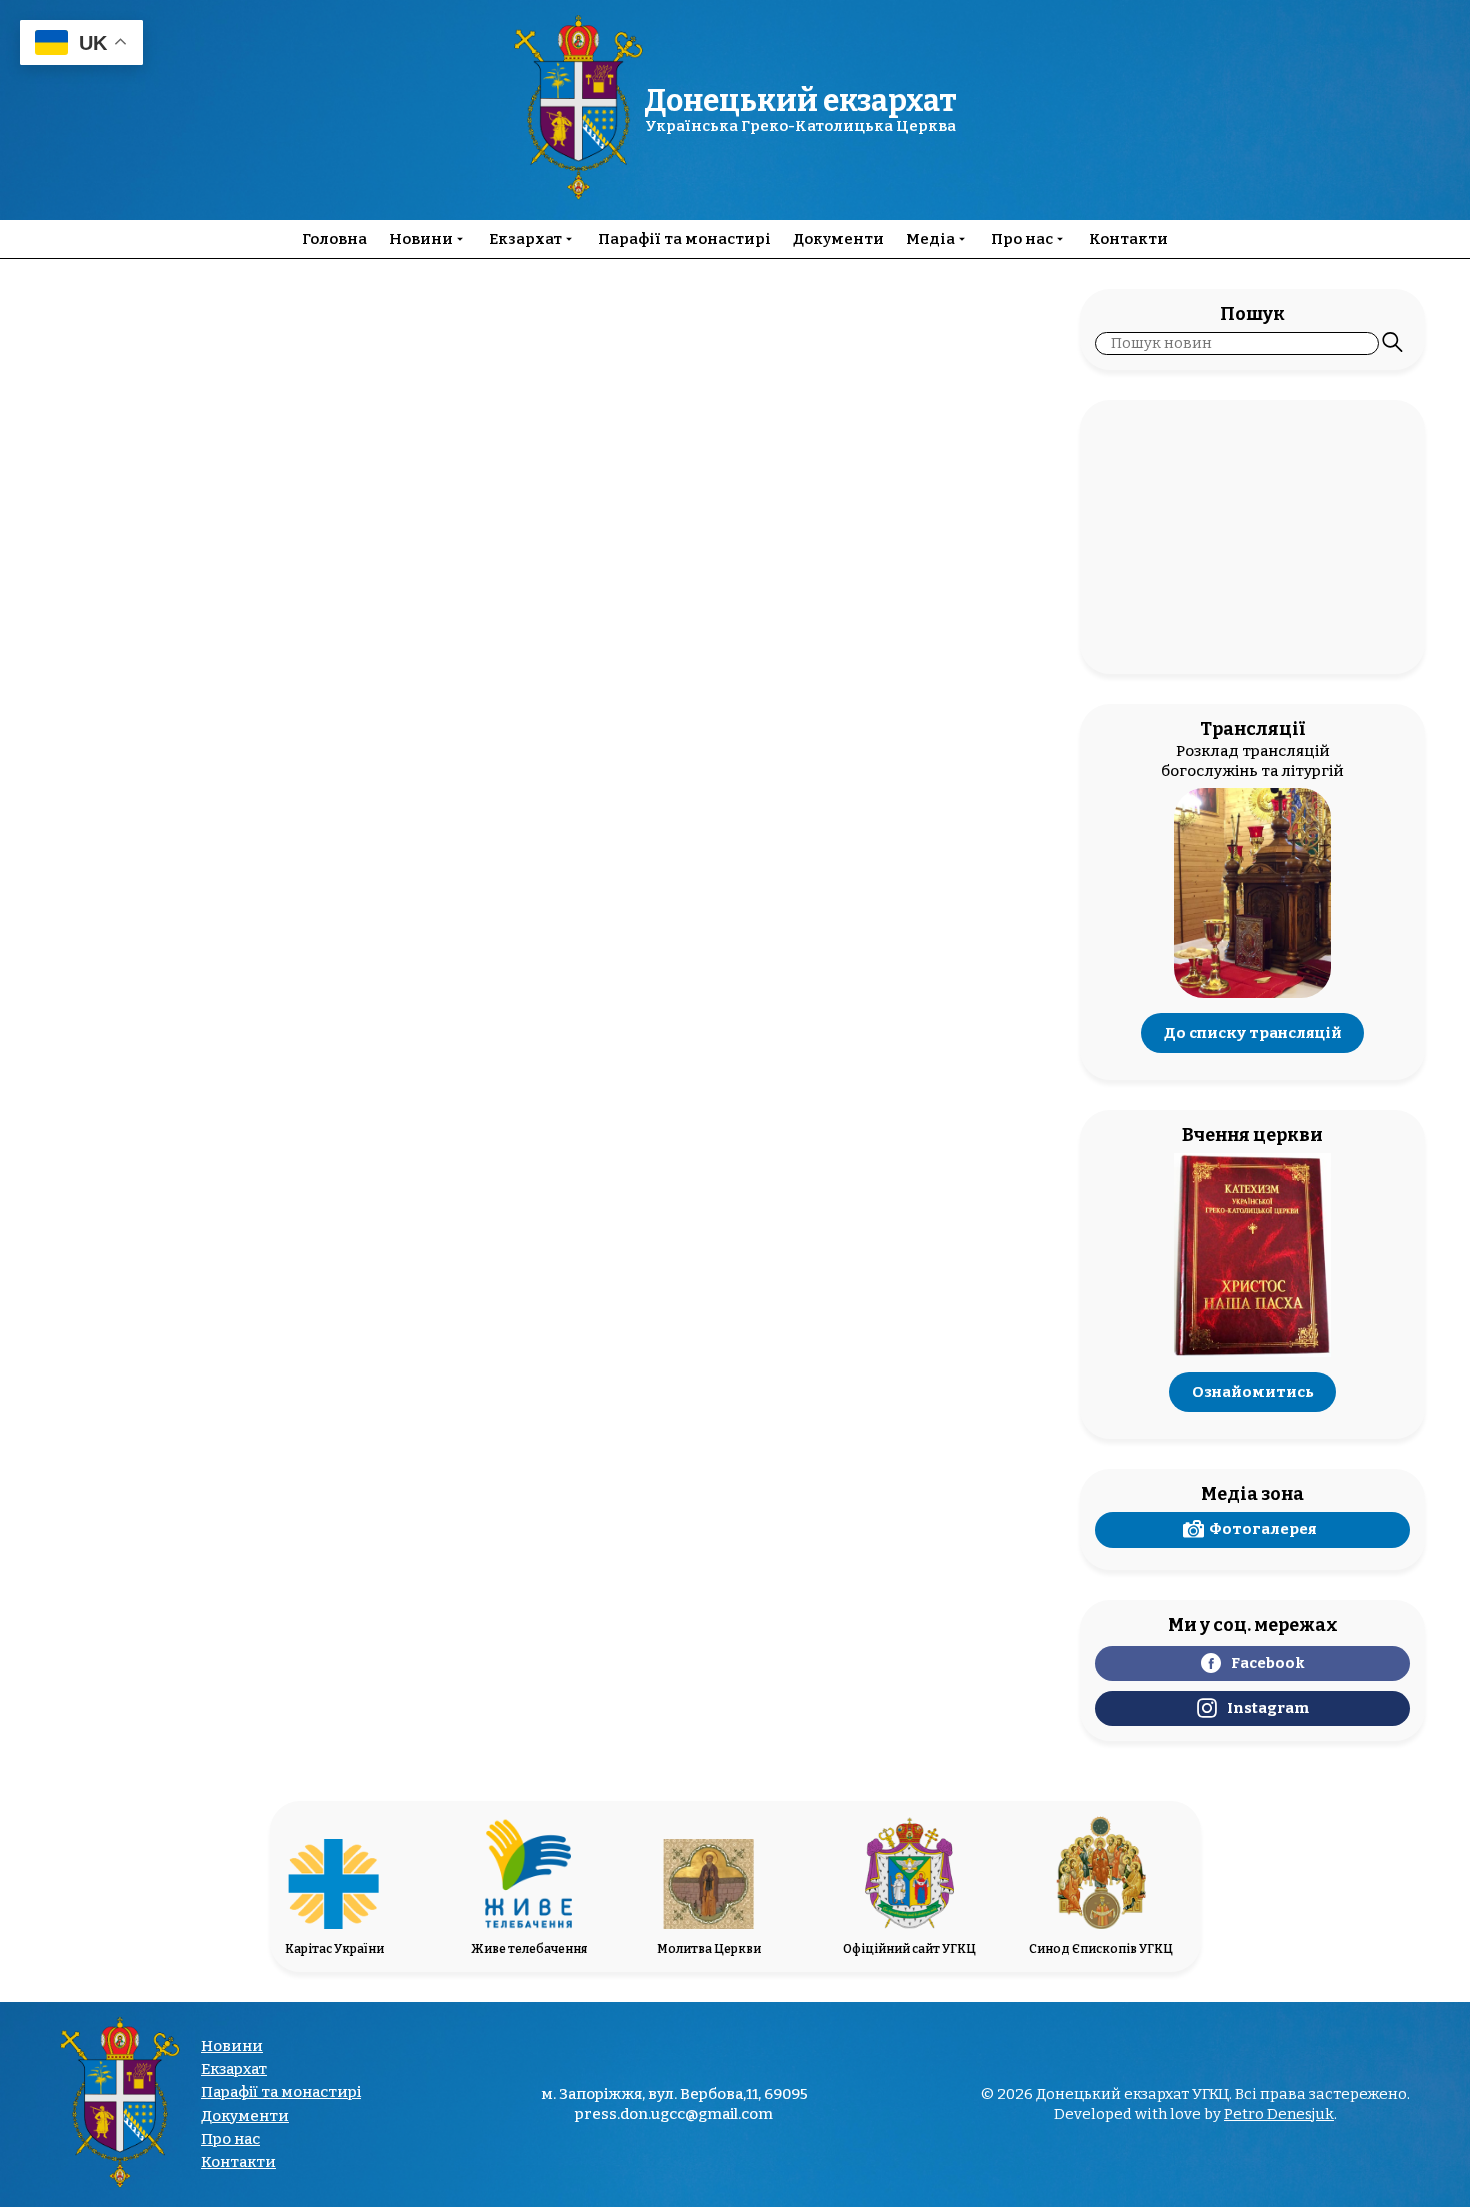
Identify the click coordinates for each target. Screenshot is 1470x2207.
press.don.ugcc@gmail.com (674, 2114)
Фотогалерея (1263, 1529)
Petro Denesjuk (1279, 2114)
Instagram (1268, 1708)
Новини (421, 239)
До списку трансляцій (1253, 1033)
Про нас (1022, 239)
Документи (838, 239)
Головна (334, 239)
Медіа (930, 239)
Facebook (1268, 1663)
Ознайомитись (1253, 1392)
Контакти (1128, 239)
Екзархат (525, 239)
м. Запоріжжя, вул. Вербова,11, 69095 (674, 2094)
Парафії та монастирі (684, 239)
